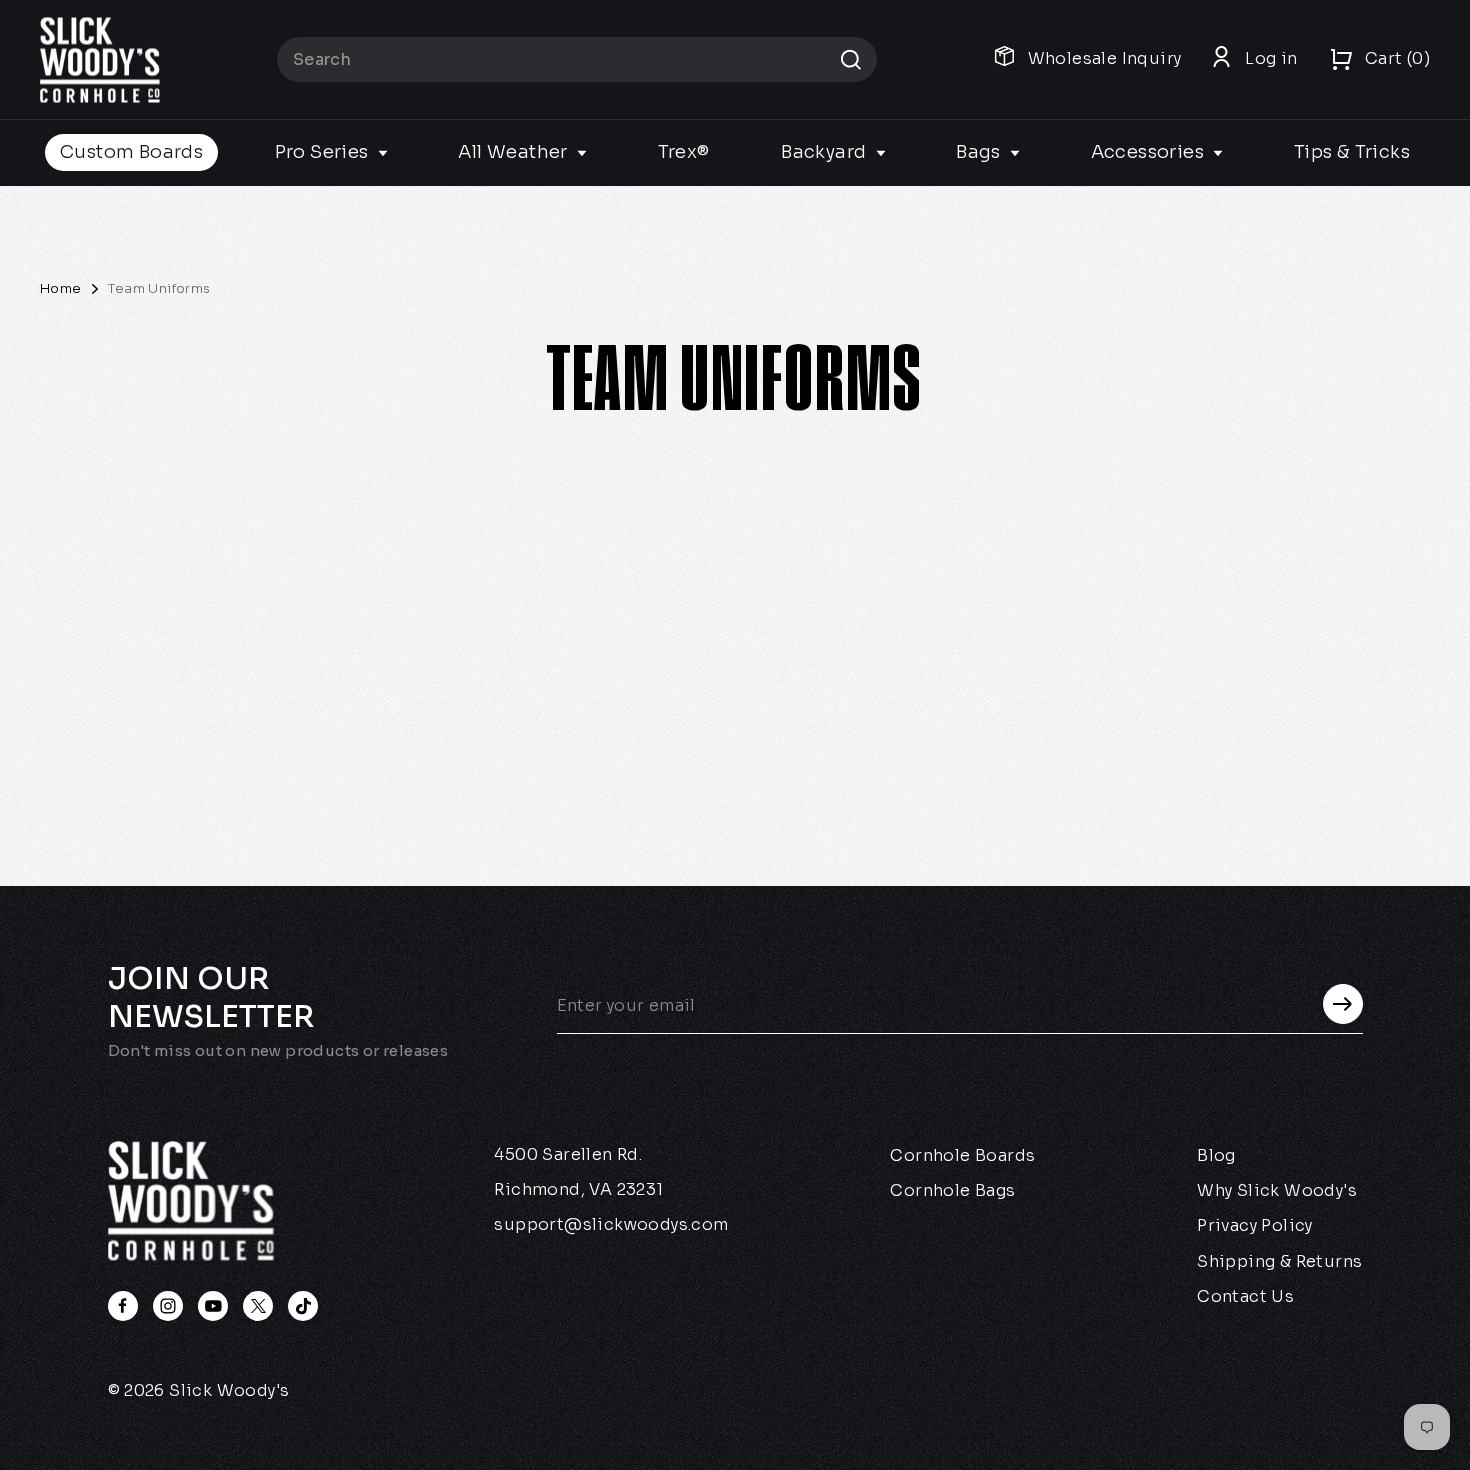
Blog (1216, 1155)
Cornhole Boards (962, 1155)
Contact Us (1245, 1296)
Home (61, 288)
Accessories (1150, 152)
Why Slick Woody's (1277, 1190)
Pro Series (324, 152)
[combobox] (577, 59)
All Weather (515, 152)
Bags (980, 152)
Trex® (684, 152)
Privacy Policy (1255, 1225)
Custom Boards (131, 152)
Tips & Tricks (1352, 152)
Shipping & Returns (1279, 1261)
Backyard (826, 152)
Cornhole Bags (952, 1190)
